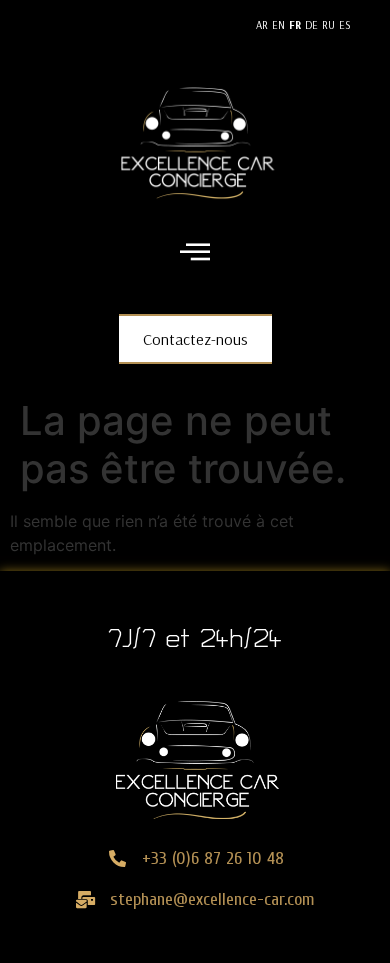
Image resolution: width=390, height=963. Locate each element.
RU (328, 25)
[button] (195, 254)
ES (344, 25)
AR (262, 25)
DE (311, 25)
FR (295, 25)
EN (278, 25)
